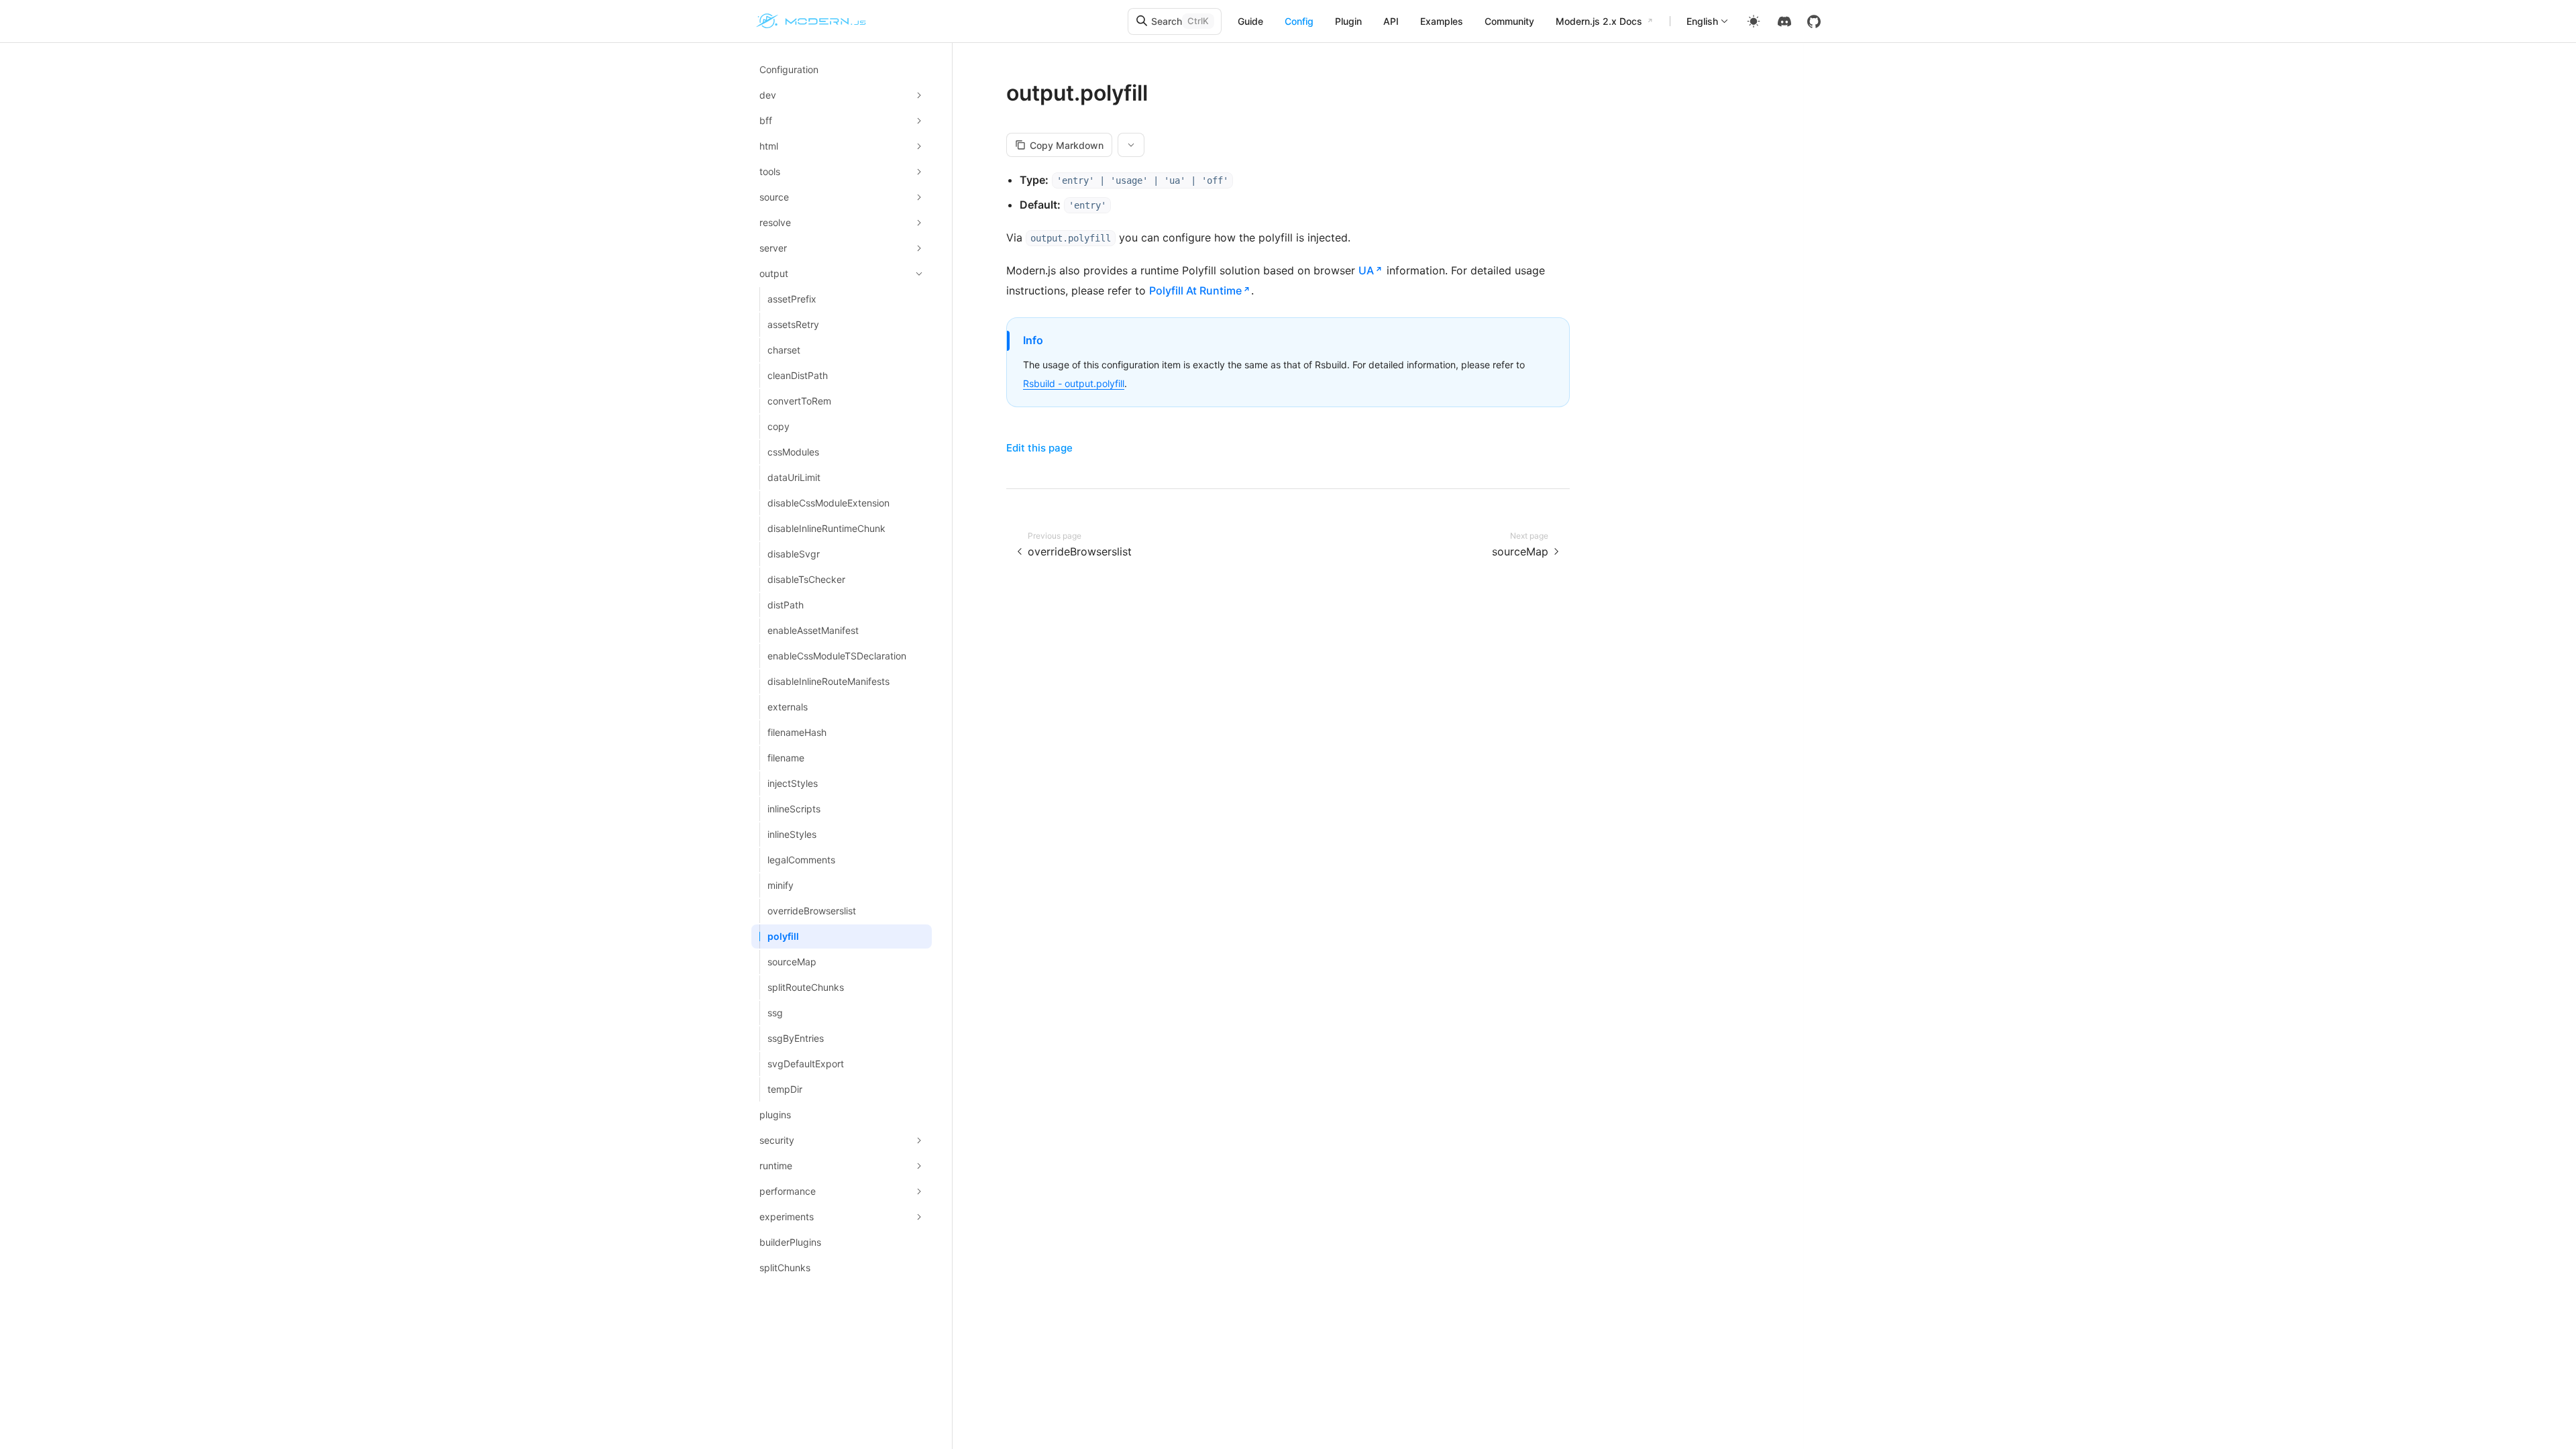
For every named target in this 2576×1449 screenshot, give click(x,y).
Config (1299, 21)
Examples (1442, 21)
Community (1509, 21)
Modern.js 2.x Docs (1599, 21)
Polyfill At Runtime (1195, 290)
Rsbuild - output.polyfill (1074, 383)
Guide (1250, 21)
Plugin (1348, 21)
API (1391, 21)
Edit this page (1039, 448)
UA (1366, 270)
